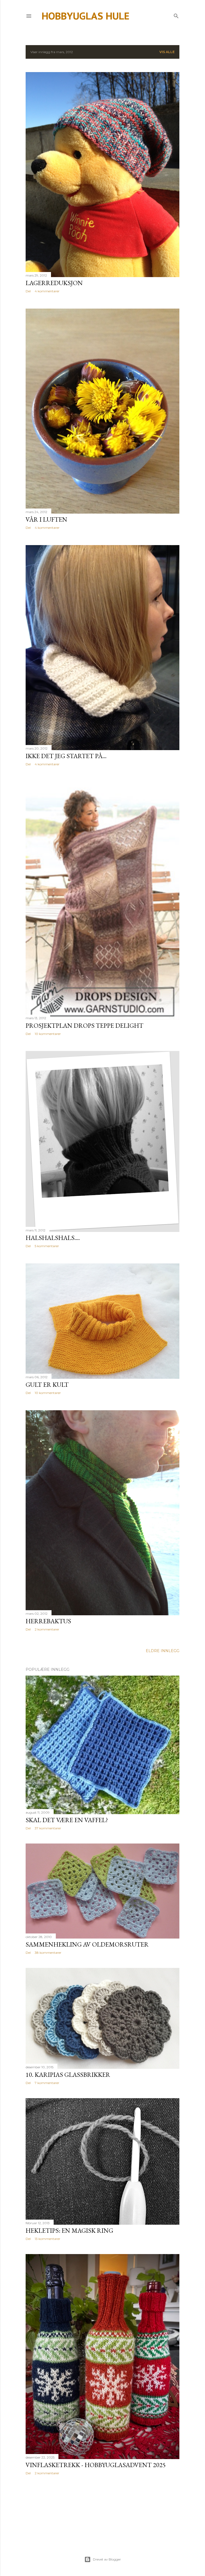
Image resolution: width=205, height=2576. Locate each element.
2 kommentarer (47, 1629)
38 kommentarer (48, 1953)
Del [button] (28, 291)
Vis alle (167, 52)
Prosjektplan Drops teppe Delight (84, 1025)
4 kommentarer (47, 291)
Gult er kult (47, 1384)
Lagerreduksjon (54, 283)
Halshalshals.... (53, 1238)
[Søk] (176, 15)
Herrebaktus (48, 1621)
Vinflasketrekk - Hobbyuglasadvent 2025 (96, 2465)
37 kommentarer (48, 1828)
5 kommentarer (47, 1246)
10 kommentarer (48, 1034)
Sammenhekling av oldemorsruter (87, 1944)
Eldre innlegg (163, 1651)
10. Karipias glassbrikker (68, 2075)
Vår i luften (46, 519)
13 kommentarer (48, 2239)
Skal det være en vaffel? (67, 1820)
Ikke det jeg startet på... (66, 756)
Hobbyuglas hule (86, 16)
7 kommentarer (47, 2083)
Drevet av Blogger (107, 2559)
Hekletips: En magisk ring (69, 2230)
